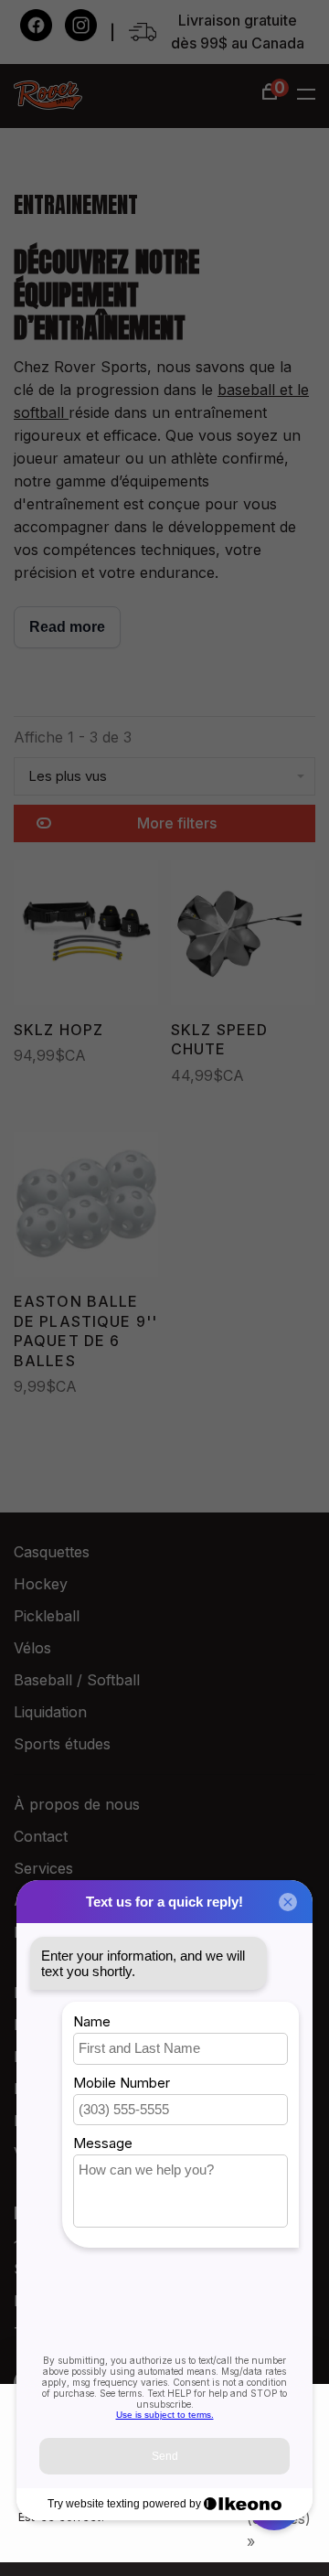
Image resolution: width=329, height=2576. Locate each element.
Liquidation (50, 1712)
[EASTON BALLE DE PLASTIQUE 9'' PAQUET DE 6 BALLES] (86, 1208)
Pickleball (47, 1616)
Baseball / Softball (77, 1680)
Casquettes (52, 1552)
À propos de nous (77, 1804)
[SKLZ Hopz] (86, 936)
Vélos (32, 1648)
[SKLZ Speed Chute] (243, 936)
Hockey (41, 1584)
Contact (41, 1836)
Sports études (62, 1744)
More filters (177, 823)
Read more (67, 627)
